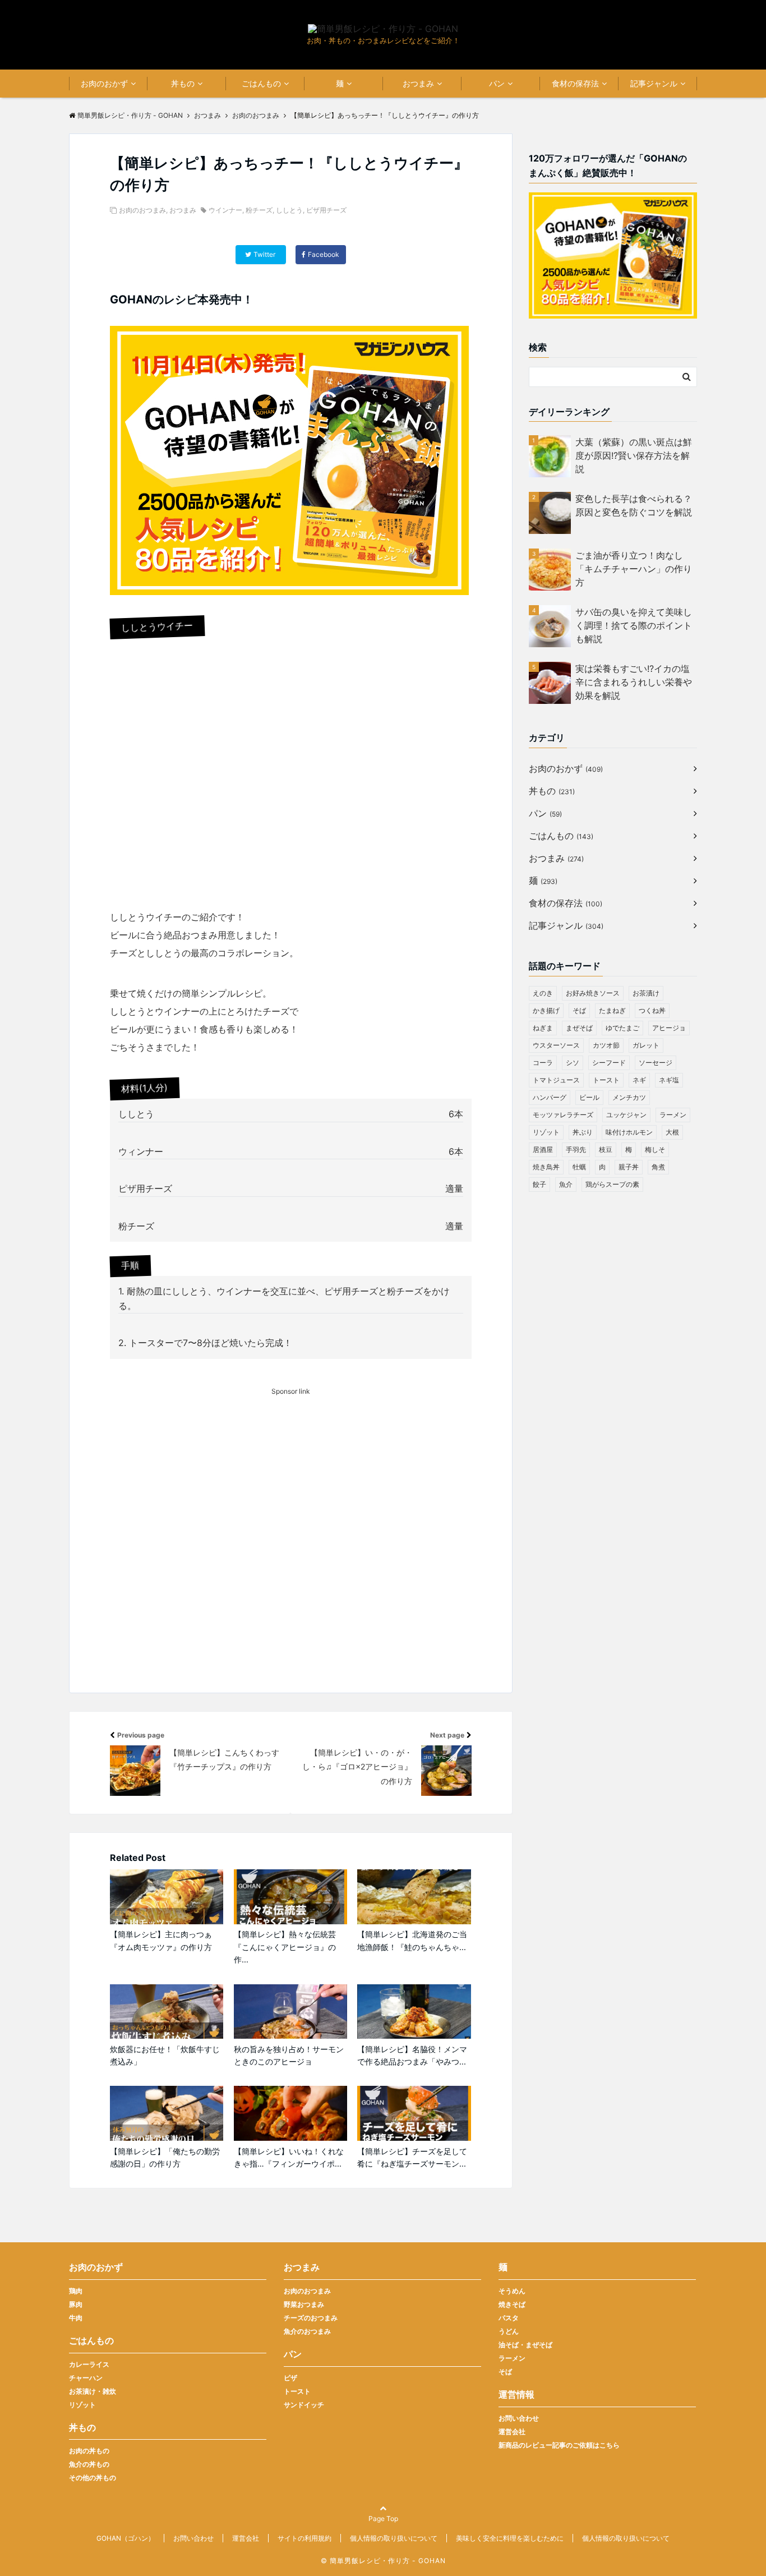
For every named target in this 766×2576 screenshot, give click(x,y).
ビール (589, 1097)
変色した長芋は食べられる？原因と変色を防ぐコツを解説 (634, 505)
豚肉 (76, 2304)
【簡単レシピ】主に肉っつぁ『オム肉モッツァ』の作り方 (161, 1940)
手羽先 (576, 1149)
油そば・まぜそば (525, 2345)
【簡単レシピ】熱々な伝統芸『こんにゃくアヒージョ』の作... (285, 1947)
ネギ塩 (669, 1080)
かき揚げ (546, 1010)
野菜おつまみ (304, 2304)
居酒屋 (543, 1149)
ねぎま (543, 1028)
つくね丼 (652, 1010)
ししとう (289, 210)
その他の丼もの (93, 2478)
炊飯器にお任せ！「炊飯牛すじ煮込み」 (165, 2055)
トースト (606, 1080)
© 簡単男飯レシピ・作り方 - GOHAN (383, 2561)
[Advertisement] (291, 1560)
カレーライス (89, 2364)
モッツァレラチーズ (563, 1115)
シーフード (609, 1063)
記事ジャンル (654, 83)
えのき (543, 993)
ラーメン (673, 1115)
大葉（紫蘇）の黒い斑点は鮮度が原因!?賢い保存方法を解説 (634, 455)
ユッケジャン (626, 1115)
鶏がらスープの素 (612, 1184)
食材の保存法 (575, 83)
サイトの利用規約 (304, 2538)
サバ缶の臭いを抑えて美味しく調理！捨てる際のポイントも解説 (634, 625)
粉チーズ (259, 210)
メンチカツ (629, 1097)
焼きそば (512, 2304)
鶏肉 (76, 2291)
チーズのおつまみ (311, 2318)
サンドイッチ (304, 2405)
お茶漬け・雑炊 (93, 2391)
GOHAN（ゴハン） (126, 2538)
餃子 (539, 1184)
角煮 (658, 1167)
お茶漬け (646, 993)
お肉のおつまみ (142, 210)
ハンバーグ (550, 1097)
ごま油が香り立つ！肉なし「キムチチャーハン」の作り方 (634, 569)
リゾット (546, 1132)
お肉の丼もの (89, 2451)
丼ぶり (583, 1132)
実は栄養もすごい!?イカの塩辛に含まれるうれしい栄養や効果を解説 (634, 682)
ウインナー (225, 210)
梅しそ (655, 1149)
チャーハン (86, 2378)
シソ (573, 1063)
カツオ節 (606, 1045)
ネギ (639, 1080)
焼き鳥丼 (546, 1167)
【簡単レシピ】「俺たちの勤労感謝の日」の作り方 (165, 2157)
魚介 (566, 1184)
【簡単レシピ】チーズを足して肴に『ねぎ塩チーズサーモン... (412, 2157)
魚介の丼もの (89, 2464)
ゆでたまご (622, 1028)
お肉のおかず (104, 83)
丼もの (183, 83)
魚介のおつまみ (307, 2331)
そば (579, 1010)
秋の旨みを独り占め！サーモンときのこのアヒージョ (289, 2055)
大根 (672, 1132)
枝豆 (606, 1149)
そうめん (512, 2291)
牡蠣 (579, 1167)
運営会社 (512, 2432)
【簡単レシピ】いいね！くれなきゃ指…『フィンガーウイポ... (289, 2157)
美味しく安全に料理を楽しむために (510, 2538)
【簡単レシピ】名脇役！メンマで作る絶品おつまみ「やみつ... (412, 2055)
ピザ (290, 2378)
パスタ (509, 2318)
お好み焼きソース (593, 993)
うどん (509, 2331)
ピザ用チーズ (326, 210)
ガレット (646, 1045)
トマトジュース (556, 1080)
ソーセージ (656, 1063)
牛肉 (76, 2318)
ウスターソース (556, 1045)
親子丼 (629, 1167)
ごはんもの (261, 83)
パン (497, 83)
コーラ (543, 1063)
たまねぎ (612, 1010)
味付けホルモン (629, 1132)
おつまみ (418, 83)
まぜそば (579, 1028)
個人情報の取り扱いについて (394, 2538)
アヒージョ (669, 1028)
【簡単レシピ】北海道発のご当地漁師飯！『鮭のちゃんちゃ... (412, 1940)
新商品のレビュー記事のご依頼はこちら (559, 2445)
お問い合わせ (519, 2418)
